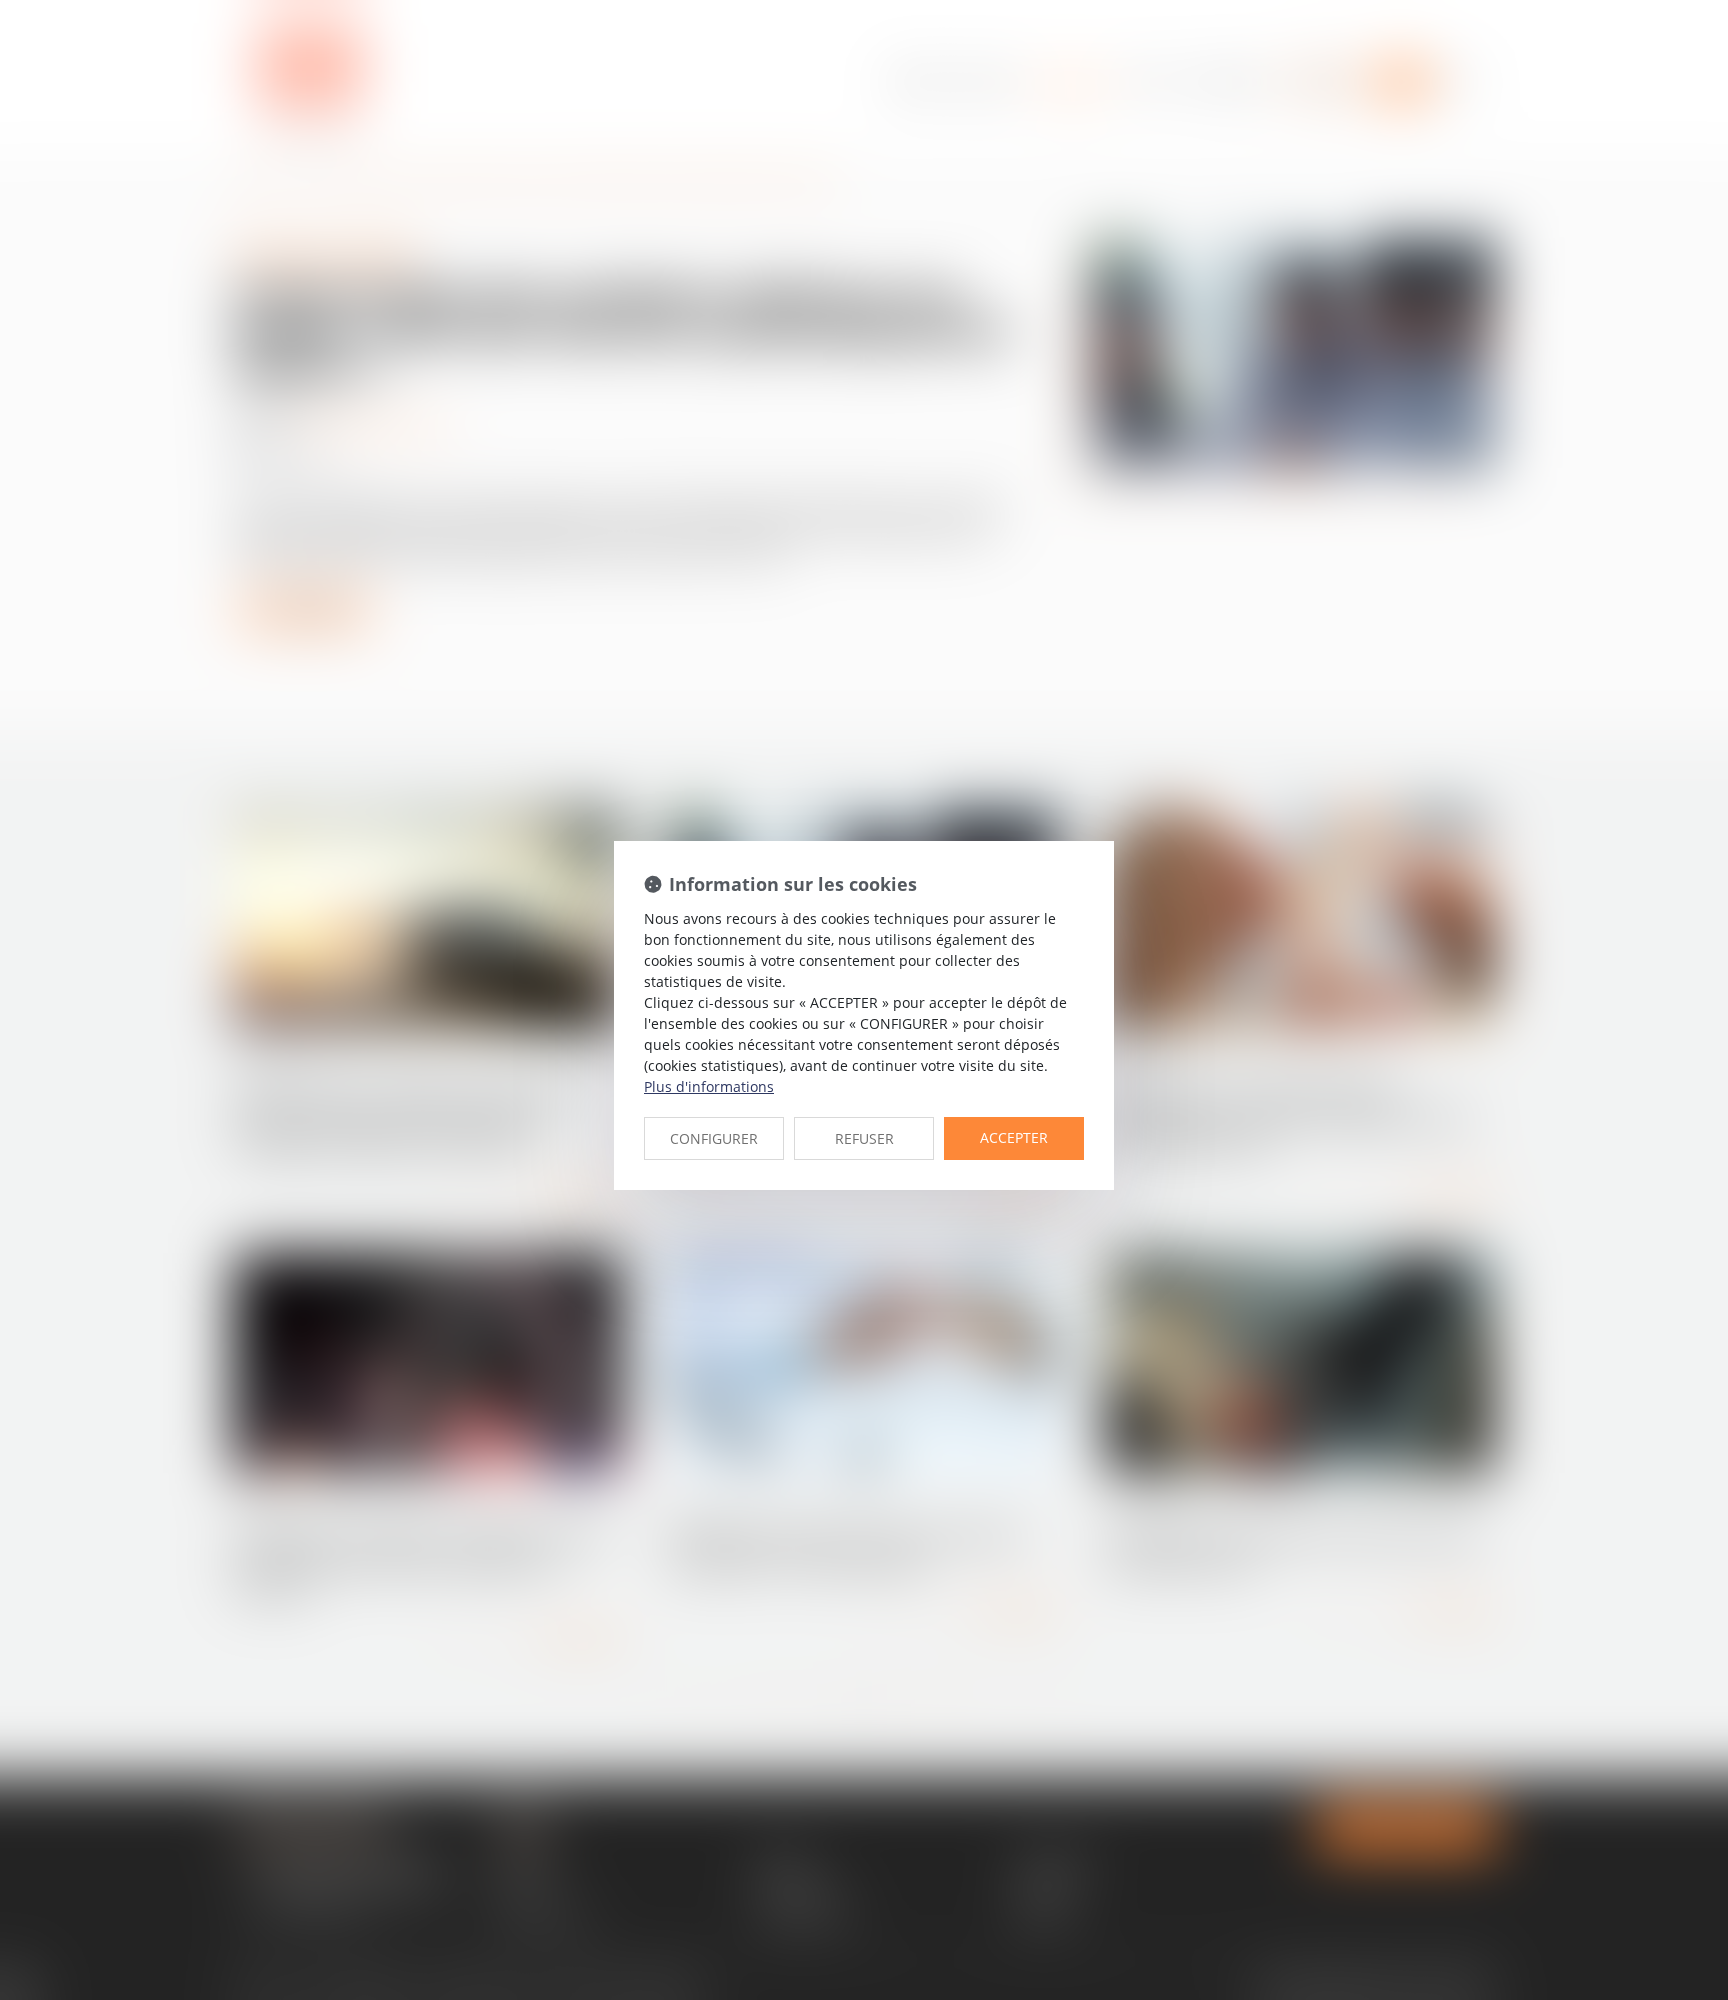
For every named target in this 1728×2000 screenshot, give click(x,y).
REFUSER (864, 1138)
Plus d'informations (709, 1086)
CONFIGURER (714, 1138)
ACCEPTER (1014, 1137)
